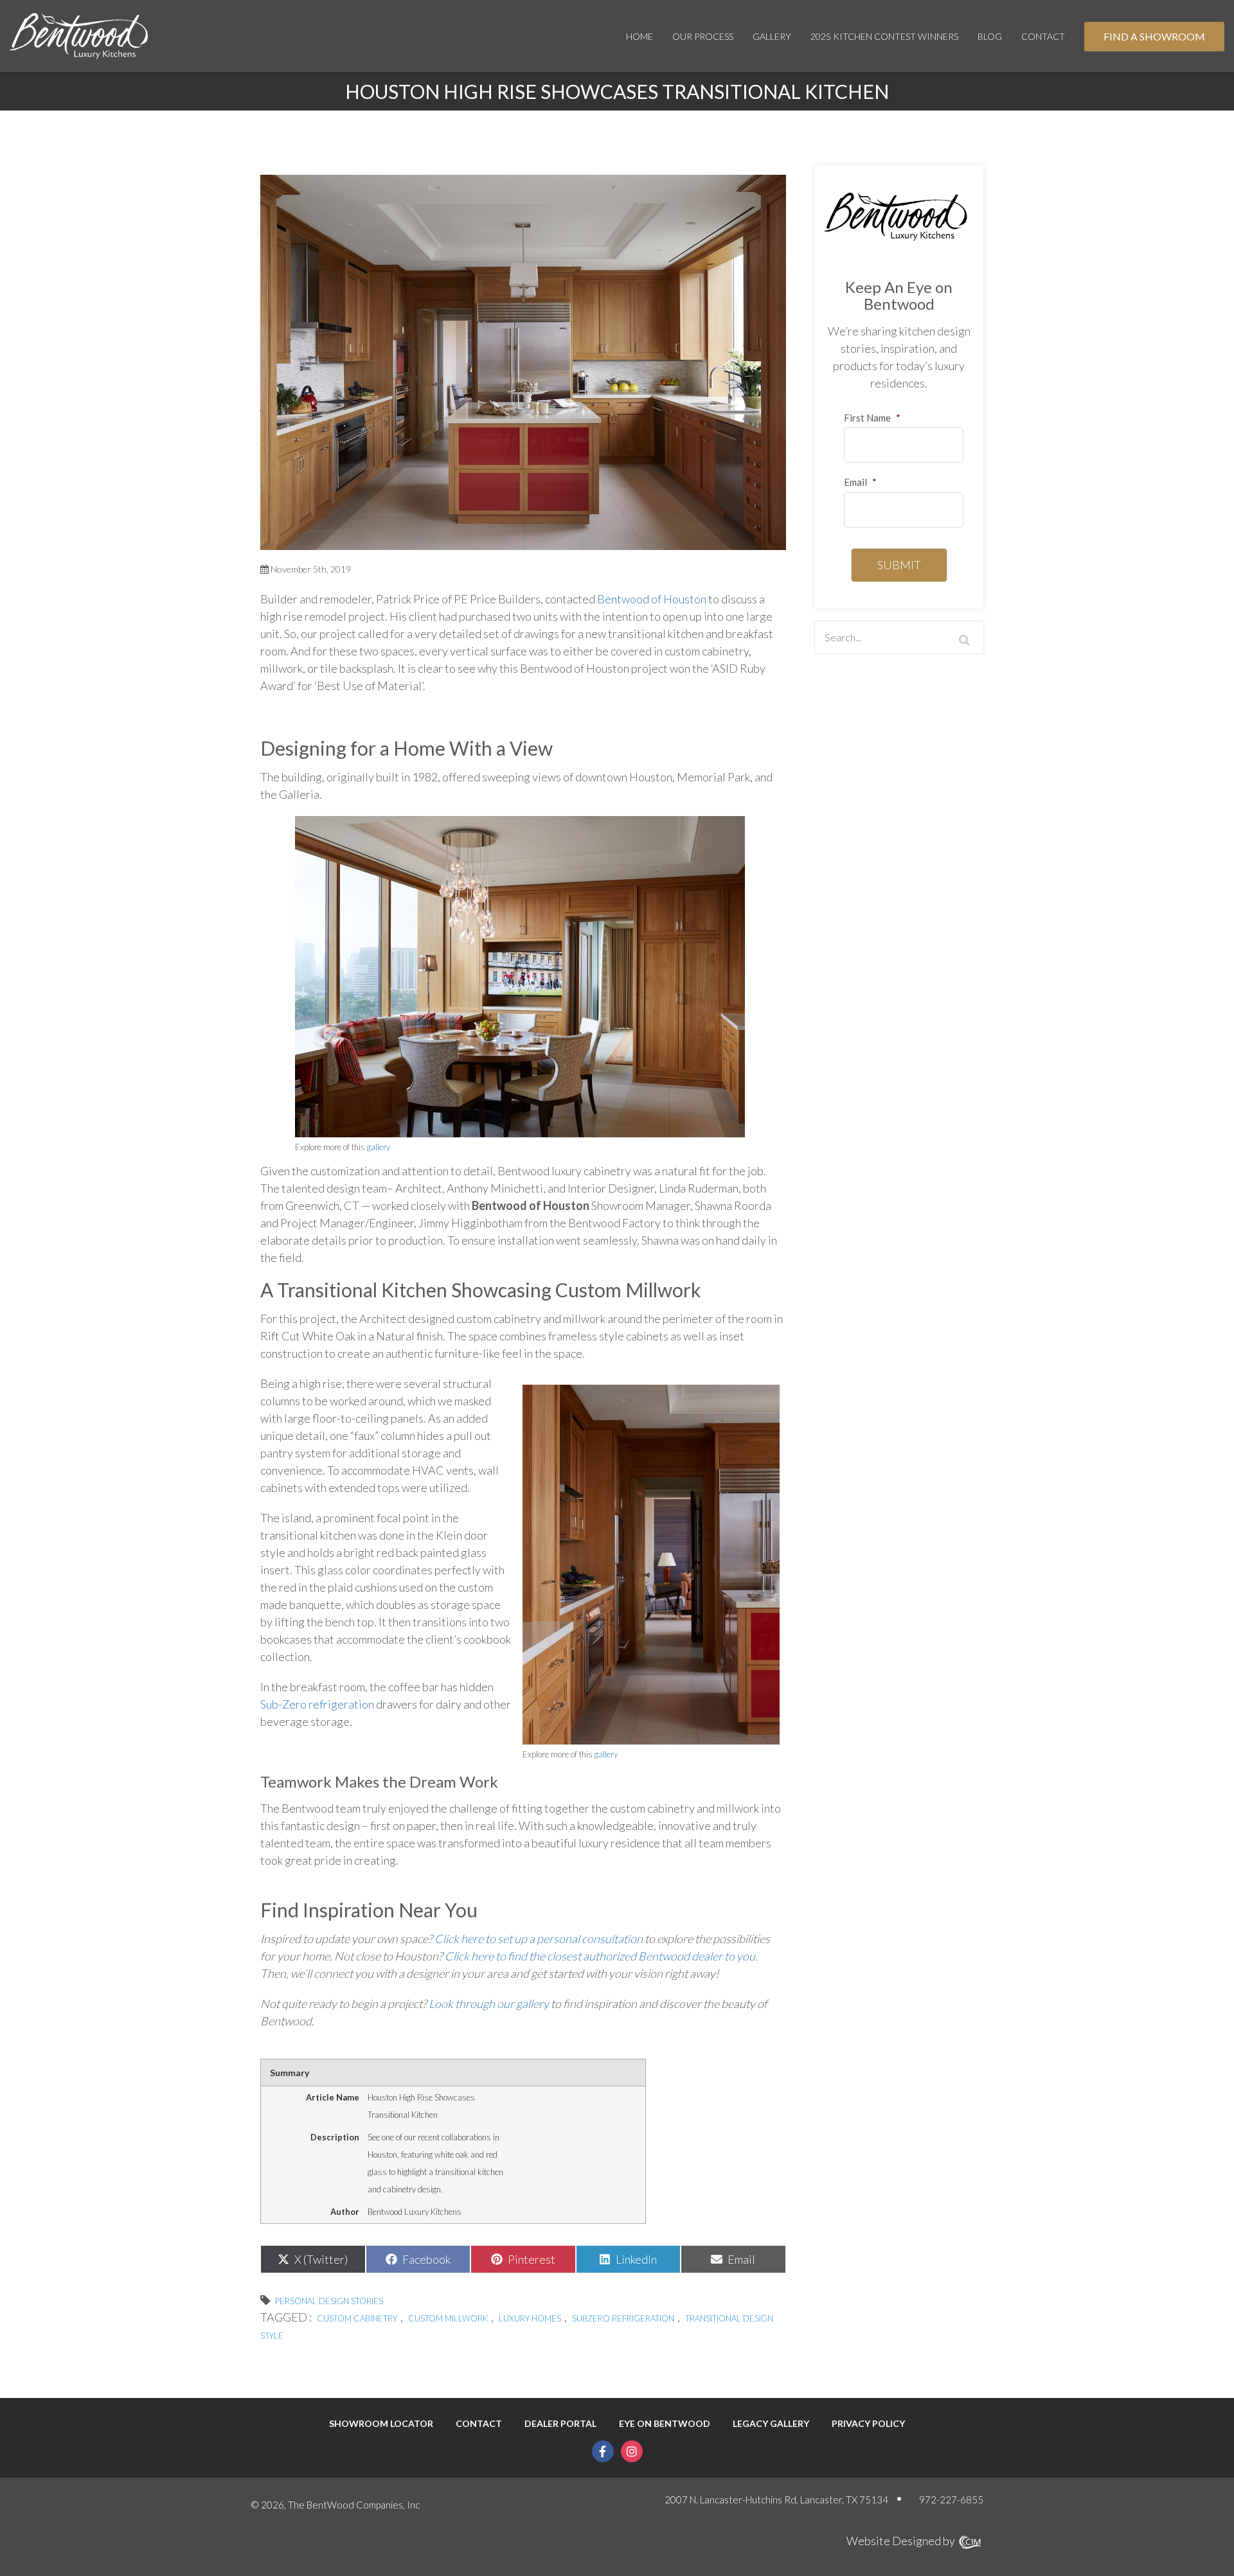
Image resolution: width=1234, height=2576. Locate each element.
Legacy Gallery (771, 2424)
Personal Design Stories (329, 2301)
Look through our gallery (489, 2003)
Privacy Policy (868, 2424)
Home (639, 36)
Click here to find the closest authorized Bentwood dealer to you (600, 1956)
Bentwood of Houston (652, 599)
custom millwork (448, 2318)
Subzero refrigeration (623, 2318)
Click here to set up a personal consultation (539, 1939)
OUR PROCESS (703, 36)
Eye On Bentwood (665, 2424)
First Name (872, 418)
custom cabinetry (357, 2318)
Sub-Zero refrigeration (317, 1704)
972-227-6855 (951, 2500)
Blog (990, 36)
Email (860, 482)
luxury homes (530, 2318)
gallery (379, 1147)
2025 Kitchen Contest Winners (884, 36)
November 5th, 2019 (310, 569)
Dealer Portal (560, 2424)
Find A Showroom (1154, 36)
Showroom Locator (381, 2424)
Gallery (772, 36)
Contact (1043, 36)
